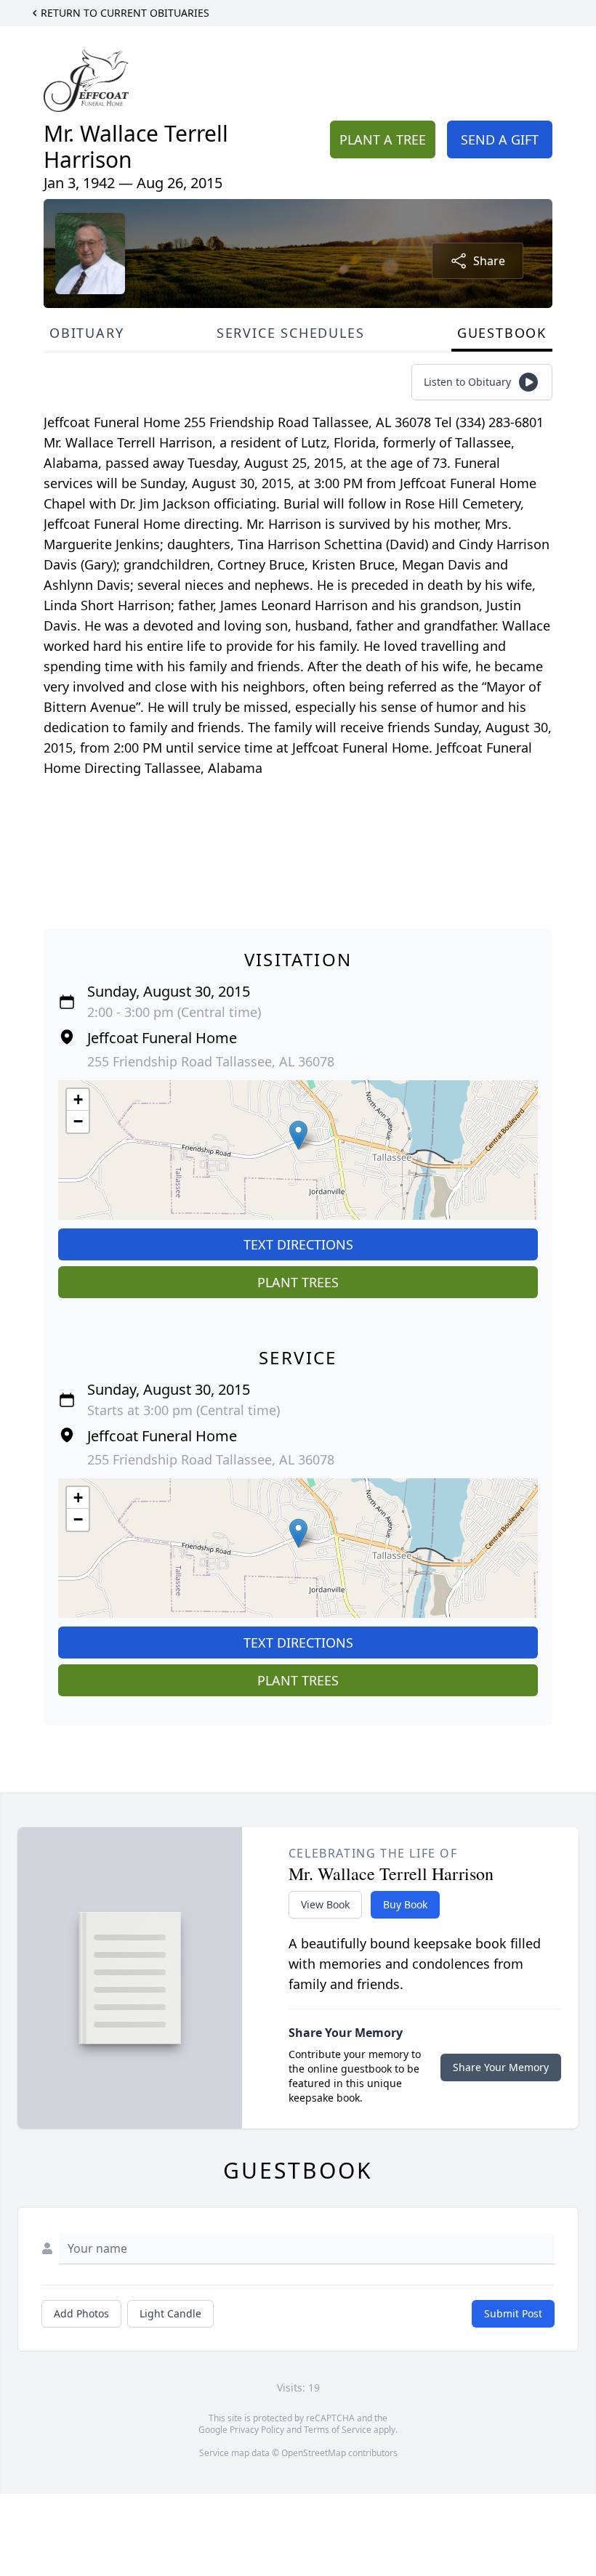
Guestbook (502, 333)
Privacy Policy (257, 2430)
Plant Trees (298, 1282)
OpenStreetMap (314, 2453)
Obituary (86, 333)
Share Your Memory (501, 2067)
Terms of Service (338, 2430)
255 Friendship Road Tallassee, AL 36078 (211, 1061)
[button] (298, 1135)
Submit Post (513, 2313)
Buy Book (405, 1904)
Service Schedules (291, 333)
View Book (325, 1904)
